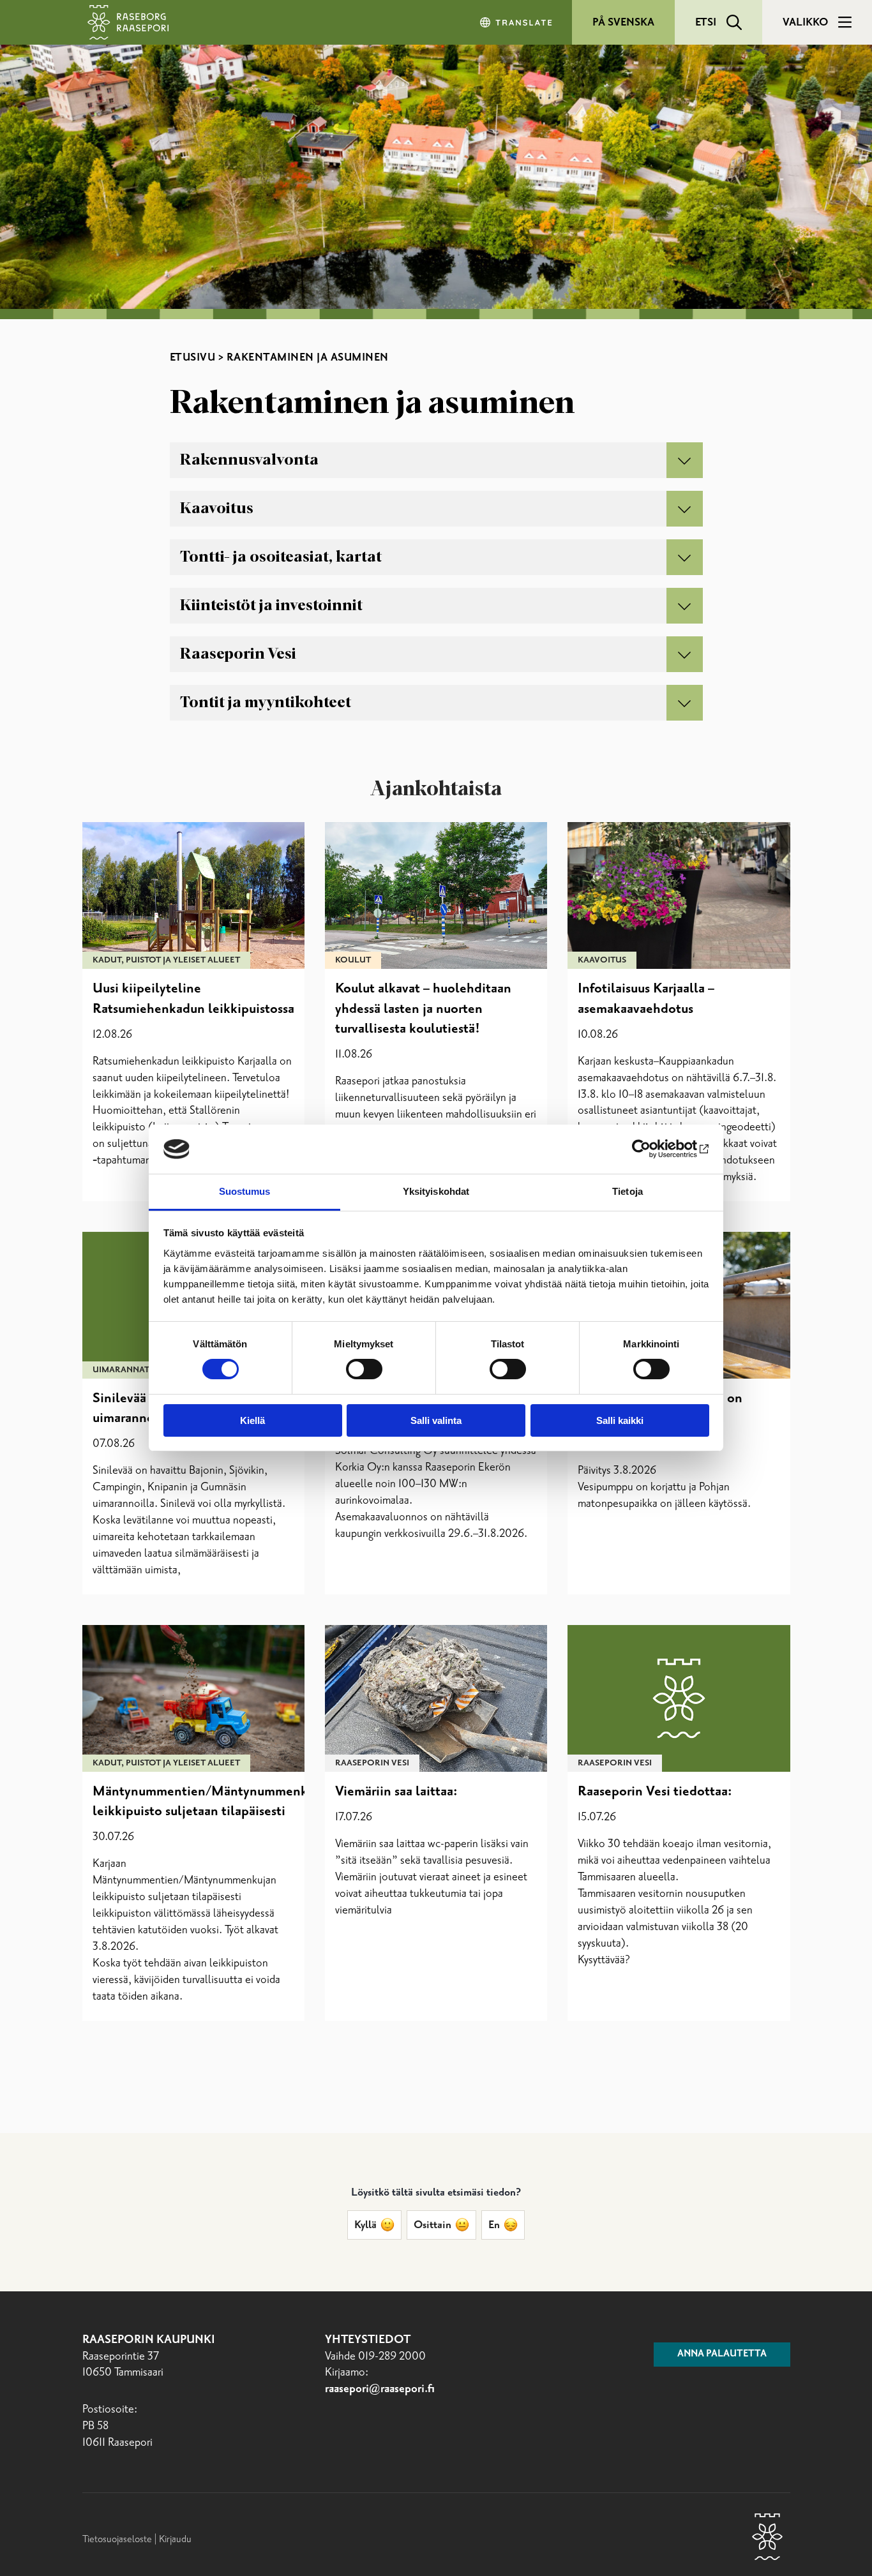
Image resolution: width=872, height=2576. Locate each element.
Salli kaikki (620, 1420)
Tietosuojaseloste (117, 2539)
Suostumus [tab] (245, 1191)
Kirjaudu (175, 2539)
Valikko (805, 22)
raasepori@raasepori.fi (380, 2389)
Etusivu (193, 357)
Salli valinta (436, 1420)
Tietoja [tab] (628, 1191)
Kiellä (252, 1420)
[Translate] (517, 22)
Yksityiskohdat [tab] (436, 1191)
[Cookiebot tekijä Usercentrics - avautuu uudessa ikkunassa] (653, 1149)
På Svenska (623, 22)
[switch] (364, 1369)
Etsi (706, 22)
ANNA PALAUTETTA (722, 2354)
